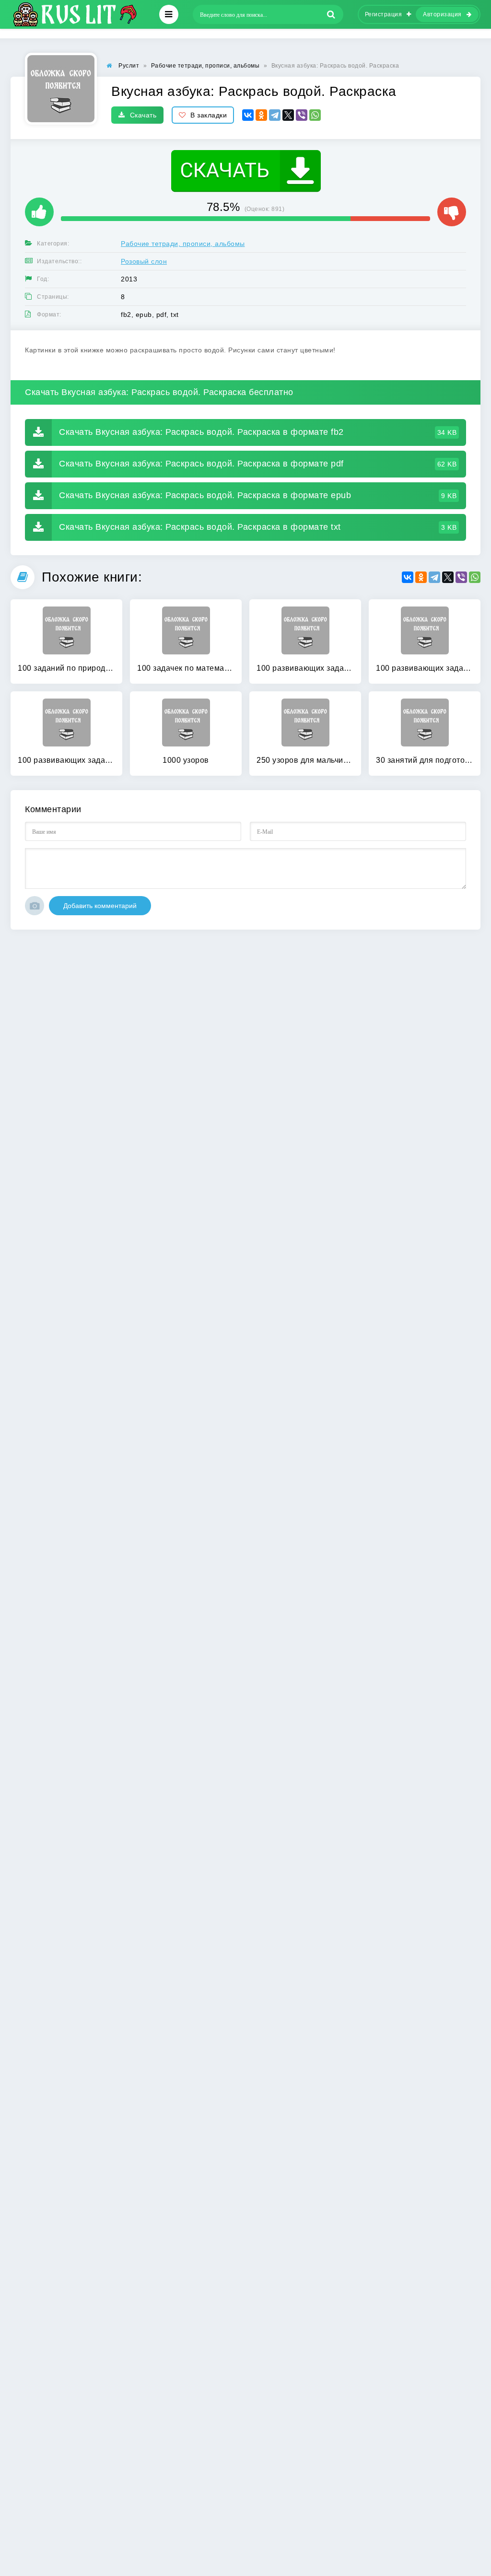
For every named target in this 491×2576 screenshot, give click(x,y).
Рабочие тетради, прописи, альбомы (183, 244)
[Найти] (331, 14)
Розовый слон (144, 261)
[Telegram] (275, 115)
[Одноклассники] (261, 115)
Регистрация (384, 14)
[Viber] (302, 115)
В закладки (209, 115)
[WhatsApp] (315, 115)
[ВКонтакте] (248, 115)
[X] (288, 115)
